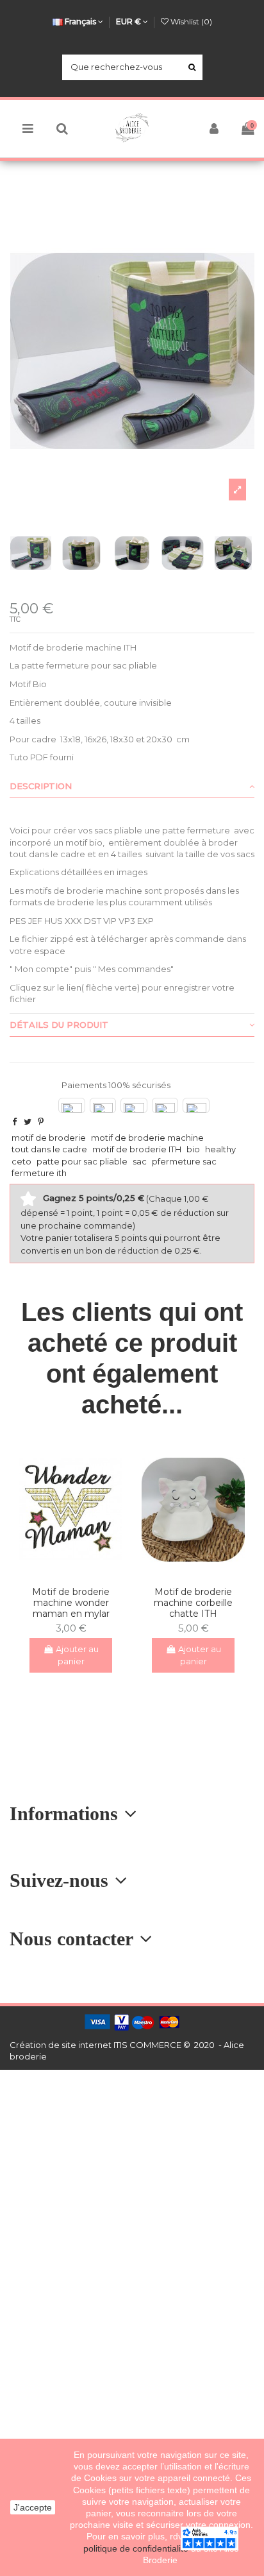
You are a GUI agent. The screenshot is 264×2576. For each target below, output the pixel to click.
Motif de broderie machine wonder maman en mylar (71, 1603)
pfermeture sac (184, 1161)
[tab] (132, 787)
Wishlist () (190, 21)
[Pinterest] (41, 1122)
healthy (220, 1149)
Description (41, 786)
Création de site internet (61, 2045)
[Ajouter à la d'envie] (62, 1573)
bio (193, 1149)
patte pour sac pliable (82, 1161)
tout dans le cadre (49, 1149)
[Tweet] (28, 1122)
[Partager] (14, 1122)
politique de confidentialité (137, 2548)
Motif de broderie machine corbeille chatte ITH (193, 1603)
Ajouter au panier (77, 1655)
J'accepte (33, 2507)
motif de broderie (49, 1138)
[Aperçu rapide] (79, 1573)
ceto (21, 1161)
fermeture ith (39, 1173)
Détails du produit (59, 1025)
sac (140, 1161)
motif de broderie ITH (137, 1149)
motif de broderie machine (147, 1138)
